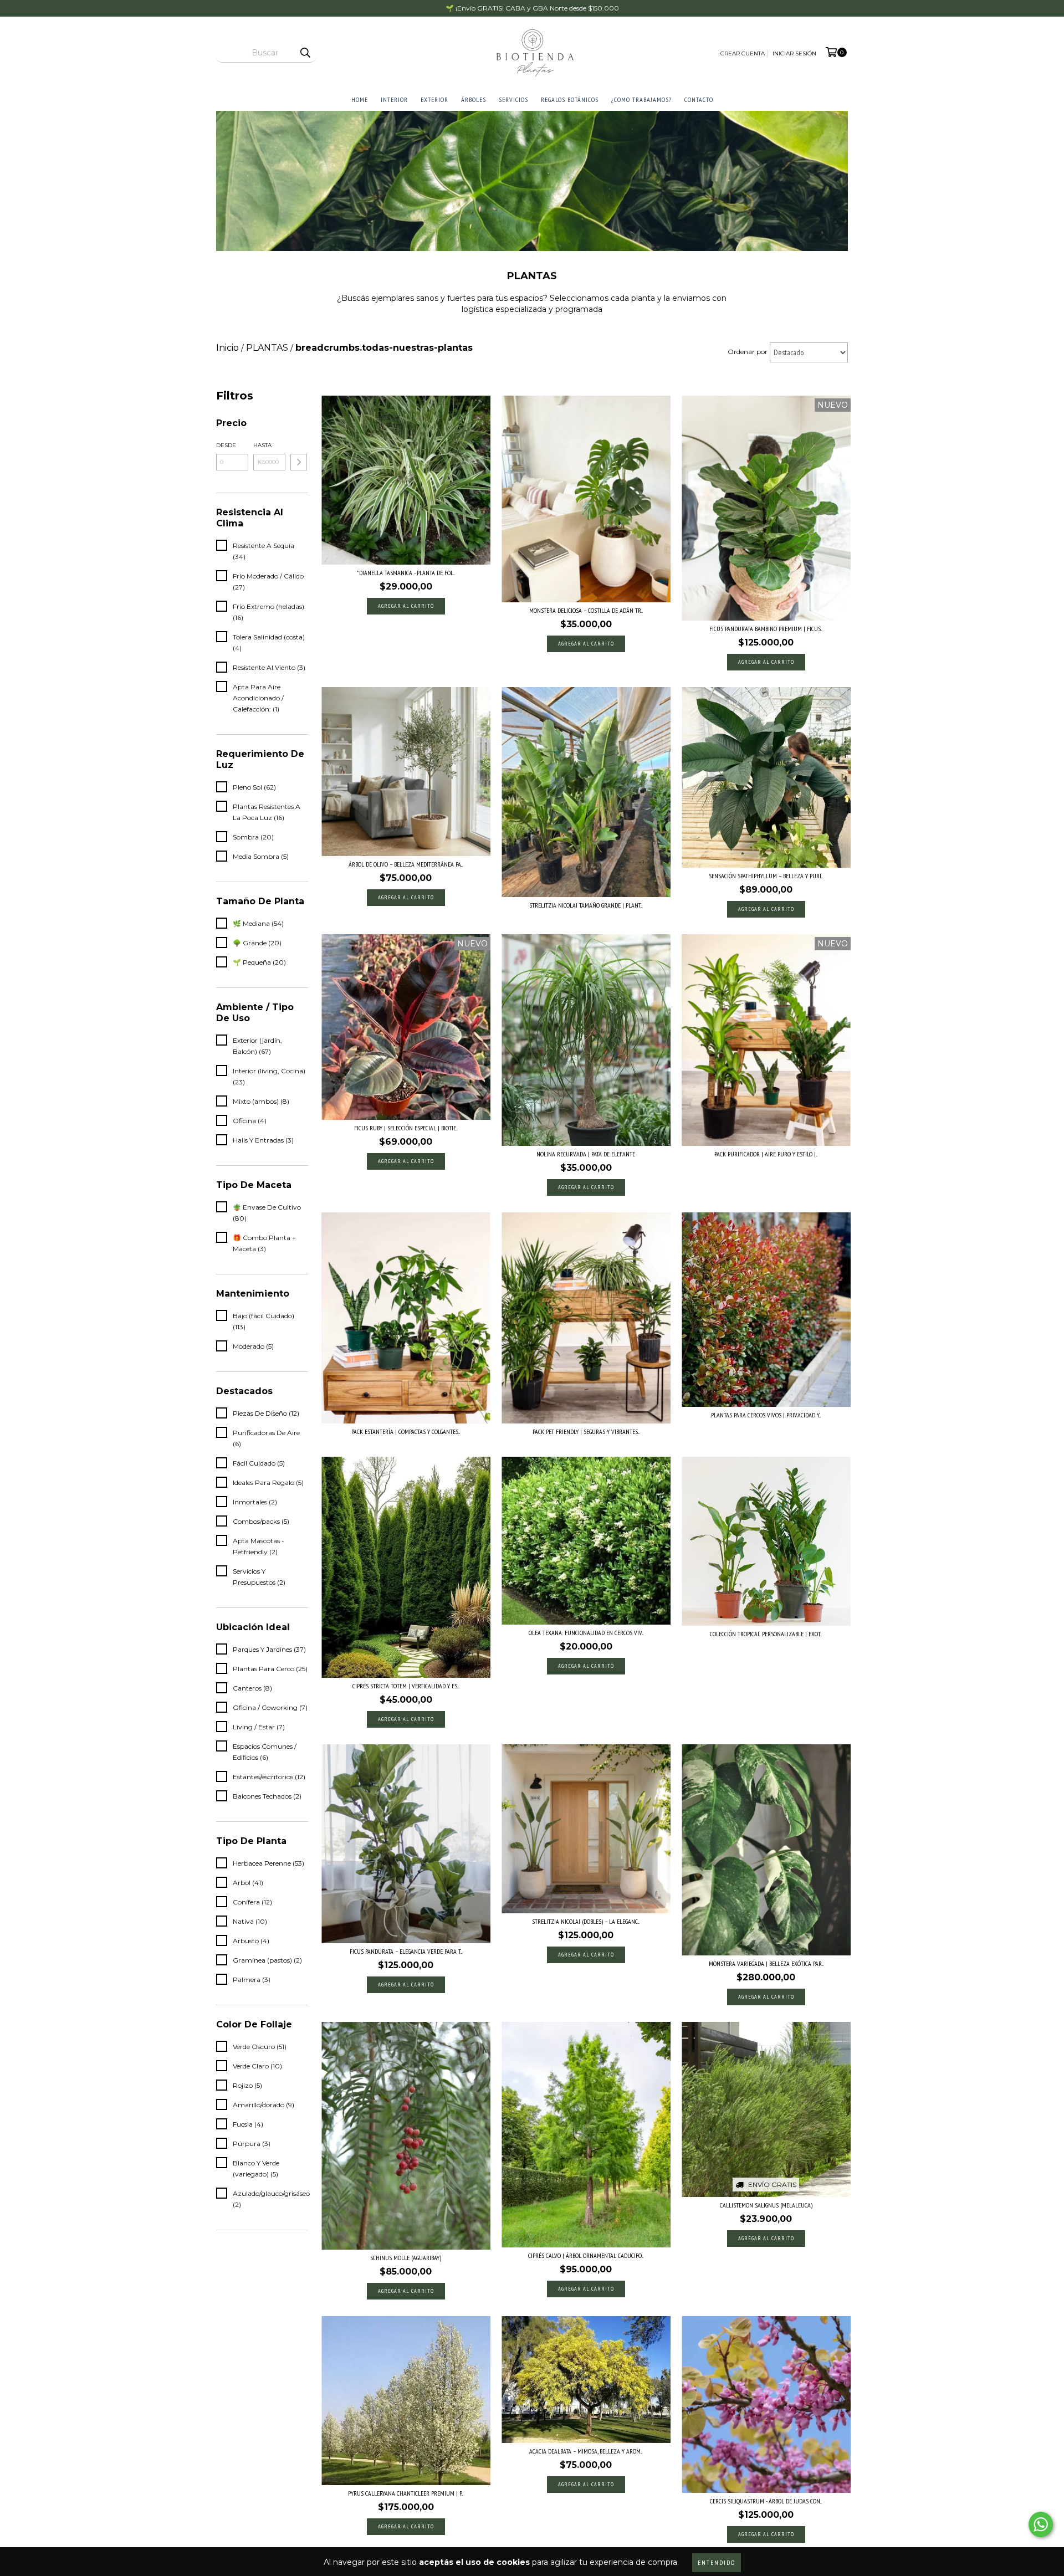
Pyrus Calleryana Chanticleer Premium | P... (406, 2493)
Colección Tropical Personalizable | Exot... (766, 1634)
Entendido (717, 2562)
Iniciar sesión (794, 53)
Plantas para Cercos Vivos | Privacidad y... (766, 1415)
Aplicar (299, 462)
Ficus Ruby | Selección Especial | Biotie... (406, 1128)
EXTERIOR (434, 99)
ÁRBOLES (474, 99)
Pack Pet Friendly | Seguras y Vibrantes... (586, 1432)
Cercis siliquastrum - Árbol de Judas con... (766, 2501)
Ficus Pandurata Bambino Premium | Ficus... (766, 629)
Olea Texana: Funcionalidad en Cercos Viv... (586, 1633)
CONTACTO (699, 99)
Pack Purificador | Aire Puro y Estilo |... (766, 1154)
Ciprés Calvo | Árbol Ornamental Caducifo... (586, 2255)
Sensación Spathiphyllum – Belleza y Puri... (766, 876)
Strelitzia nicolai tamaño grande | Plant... (586, 905)
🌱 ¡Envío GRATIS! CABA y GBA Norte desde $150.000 (532, 8)
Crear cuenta (743, 53)
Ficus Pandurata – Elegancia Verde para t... (406, 1951)
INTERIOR (394, 99)
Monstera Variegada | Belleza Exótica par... (766, 1963)
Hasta (262, 445)
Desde (226, 445)
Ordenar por (748, 352)
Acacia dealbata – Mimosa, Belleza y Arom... (586, 2451)
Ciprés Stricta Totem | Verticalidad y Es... (406, 1686)
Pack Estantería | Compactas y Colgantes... (406, 1432)
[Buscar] (305, 53)
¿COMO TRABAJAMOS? (641, 99)
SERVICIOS (513, 99)
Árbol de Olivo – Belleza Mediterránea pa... (406, 864)
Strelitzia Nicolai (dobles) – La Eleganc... (586, 1921)
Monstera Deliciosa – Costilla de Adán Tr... (586, 610)
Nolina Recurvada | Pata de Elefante (586, 1154)
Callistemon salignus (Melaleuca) (766, 2205)
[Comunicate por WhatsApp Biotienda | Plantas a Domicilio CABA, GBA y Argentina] (1041, 2524)
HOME (360, 99)
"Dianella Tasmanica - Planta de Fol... (406, 573)
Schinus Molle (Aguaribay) (406, 2258)
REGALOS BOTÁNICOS (570, 99)
